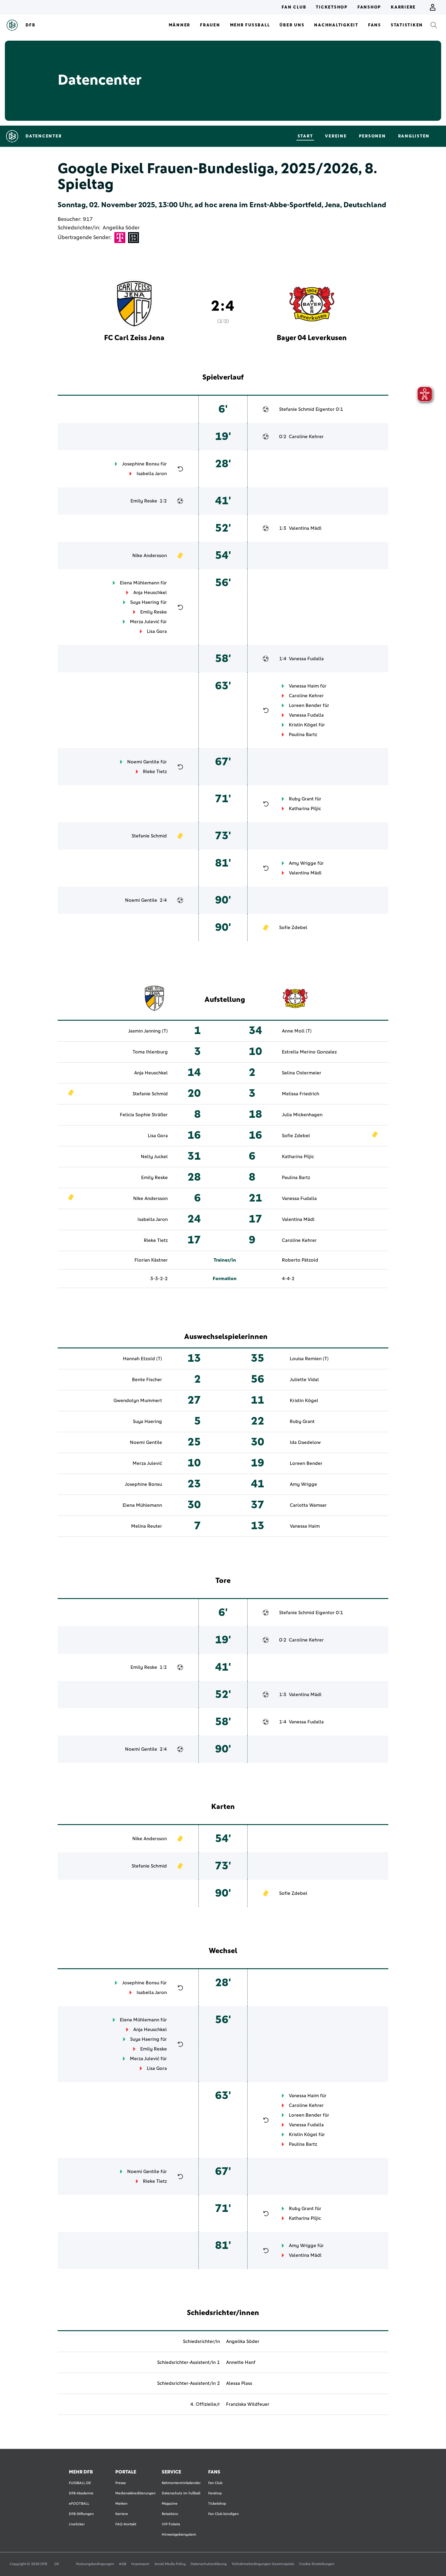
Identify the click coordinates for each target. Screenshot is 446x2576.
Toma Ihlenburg (150, 1052)
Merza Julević (145, 622)
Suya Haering (145, 602)
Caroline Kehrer (306, 437)
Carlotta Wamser (308, 1505)
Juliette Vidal (304, 1380)
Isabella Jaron (152, 474)
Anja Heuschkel (150, 593)
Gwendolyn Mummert (138, 1401)
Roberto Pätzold (300, 1260)
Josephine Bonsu (141, 464)
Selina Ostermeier (302, 1073)
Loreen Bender (305, 705)
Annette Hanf (241, 2362)
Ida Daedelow (305, 1442)
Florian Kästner (151, 1260)
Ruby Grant (301, 799)
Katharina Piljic (305, 809)
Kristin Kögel (303, 725)
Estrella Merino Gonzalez (309, 1052)
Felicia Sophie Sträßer (144, 1115)
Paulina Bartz (303, 735)
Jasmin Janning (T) (148, 1031)
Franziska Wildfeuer (248, 2404)
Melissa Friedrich (301, 1094)
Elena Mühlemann (140, 583)
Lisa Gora (157, 631)
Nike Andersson (150, 556)
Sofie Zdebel (293, 928)
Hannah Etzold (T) (142, 1359)
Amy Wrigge (302, 863)
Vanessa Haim (304, 686)
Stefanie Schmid (297, 409)
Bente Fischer (147, 1380)
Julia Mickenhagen (302, 1115)
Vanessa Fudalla (306, 659)
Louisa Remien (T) (309, 1359)
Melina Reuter (147, 1526)
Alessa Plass (239, 2383)
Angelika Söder (121, 228)
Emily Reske (144, 501)
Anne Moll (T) (297, 1031)
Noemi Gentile (143, 762)
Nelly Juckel (154, 1157)
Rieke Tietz (155, 772)
